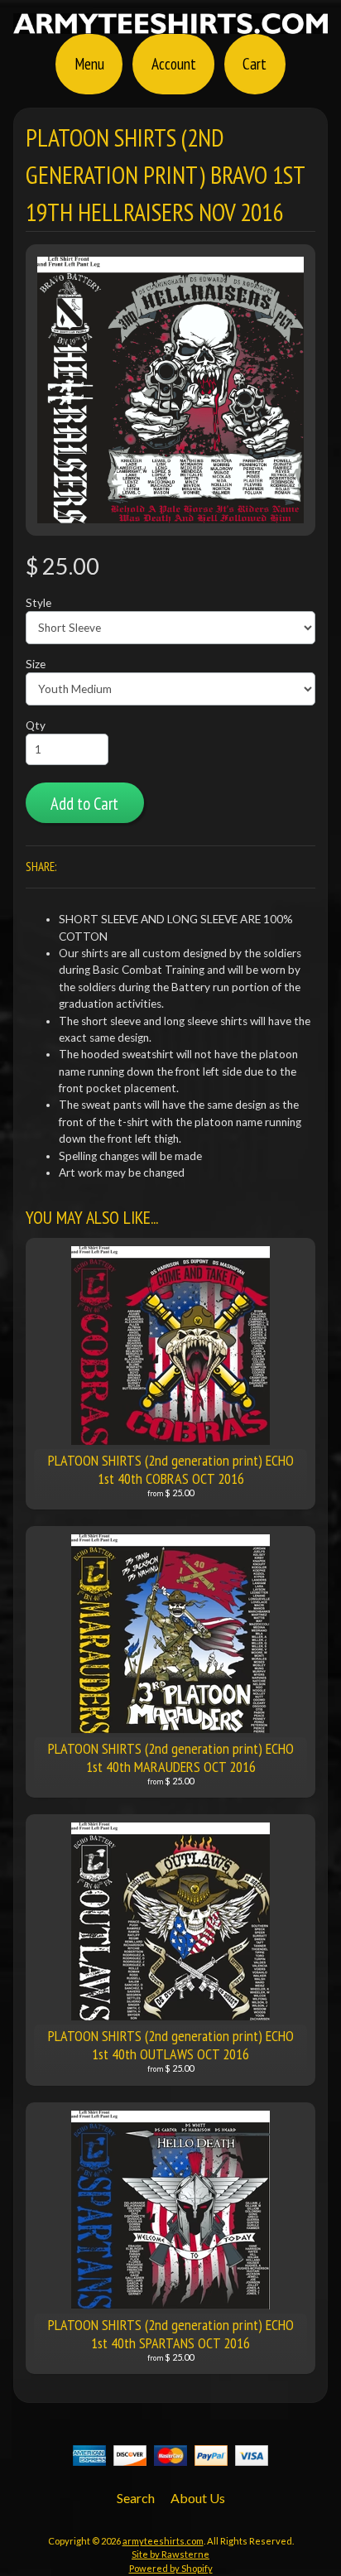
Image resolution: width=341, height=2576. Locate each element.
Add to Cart (84, 804)
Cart (255, 63)
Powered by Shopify (171, 2568)
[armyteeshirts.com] (170, 24)
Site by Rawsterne (170, 2554)
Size (36, 664)
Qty (36, 725)
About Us (198, 2498)
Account (174, 63)
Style (38, 603)
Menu (89, 63)
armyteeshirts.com (163, 2541)
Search (136, 2498)
